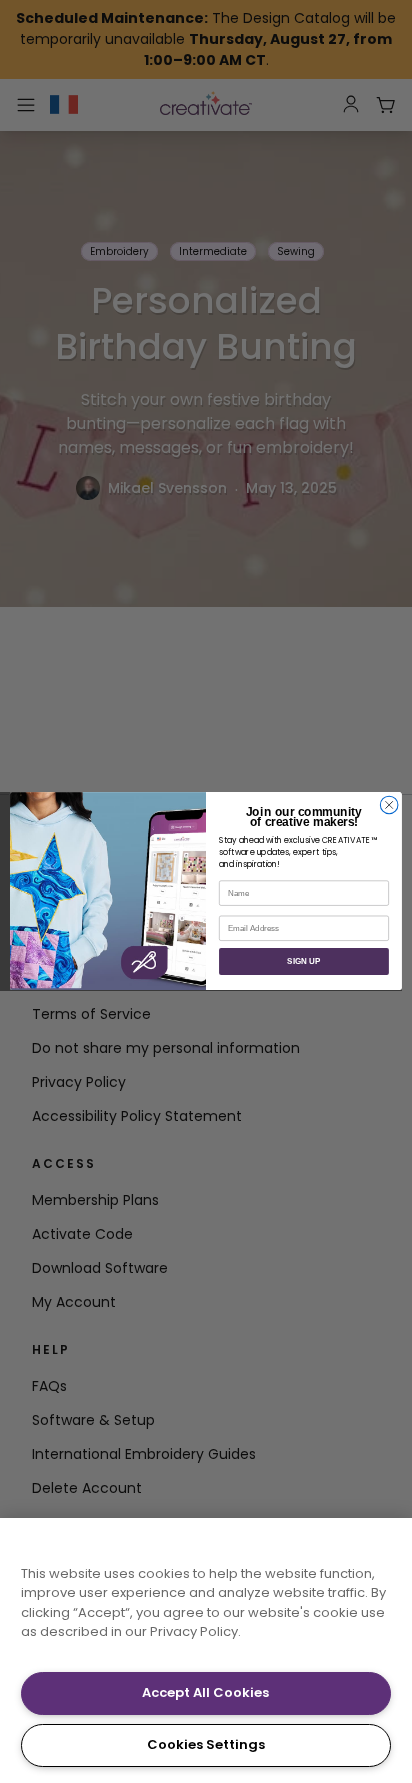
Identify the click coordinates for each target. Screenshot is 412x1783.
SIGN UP (303, 961)
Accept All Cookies (205, 1692)
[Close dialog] (389, 805)
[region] (206, 1650)
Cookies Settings (206, 1744)
